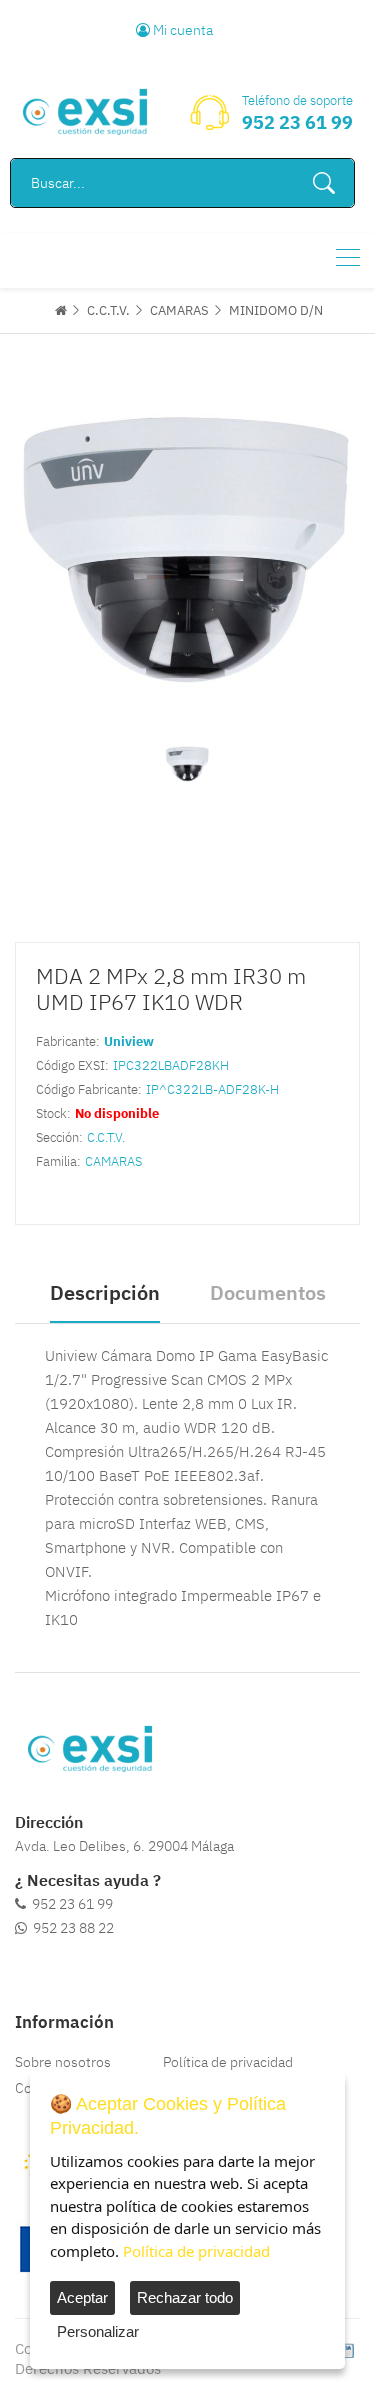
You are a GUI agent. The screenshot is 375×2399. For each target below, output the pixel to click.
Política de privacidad (228, 2062)
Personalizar (98, 2331)
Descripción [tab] (105, 1292)
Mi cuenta (181, 30)
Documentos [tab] (268, 1292)
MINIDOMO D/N (276, 310)
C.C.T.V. (108, 310)
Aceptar (82, 2297)
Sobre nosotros (63, 2062)
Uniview (129, 1041)
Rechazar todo (185, 2297)
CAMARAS (179, 310)
